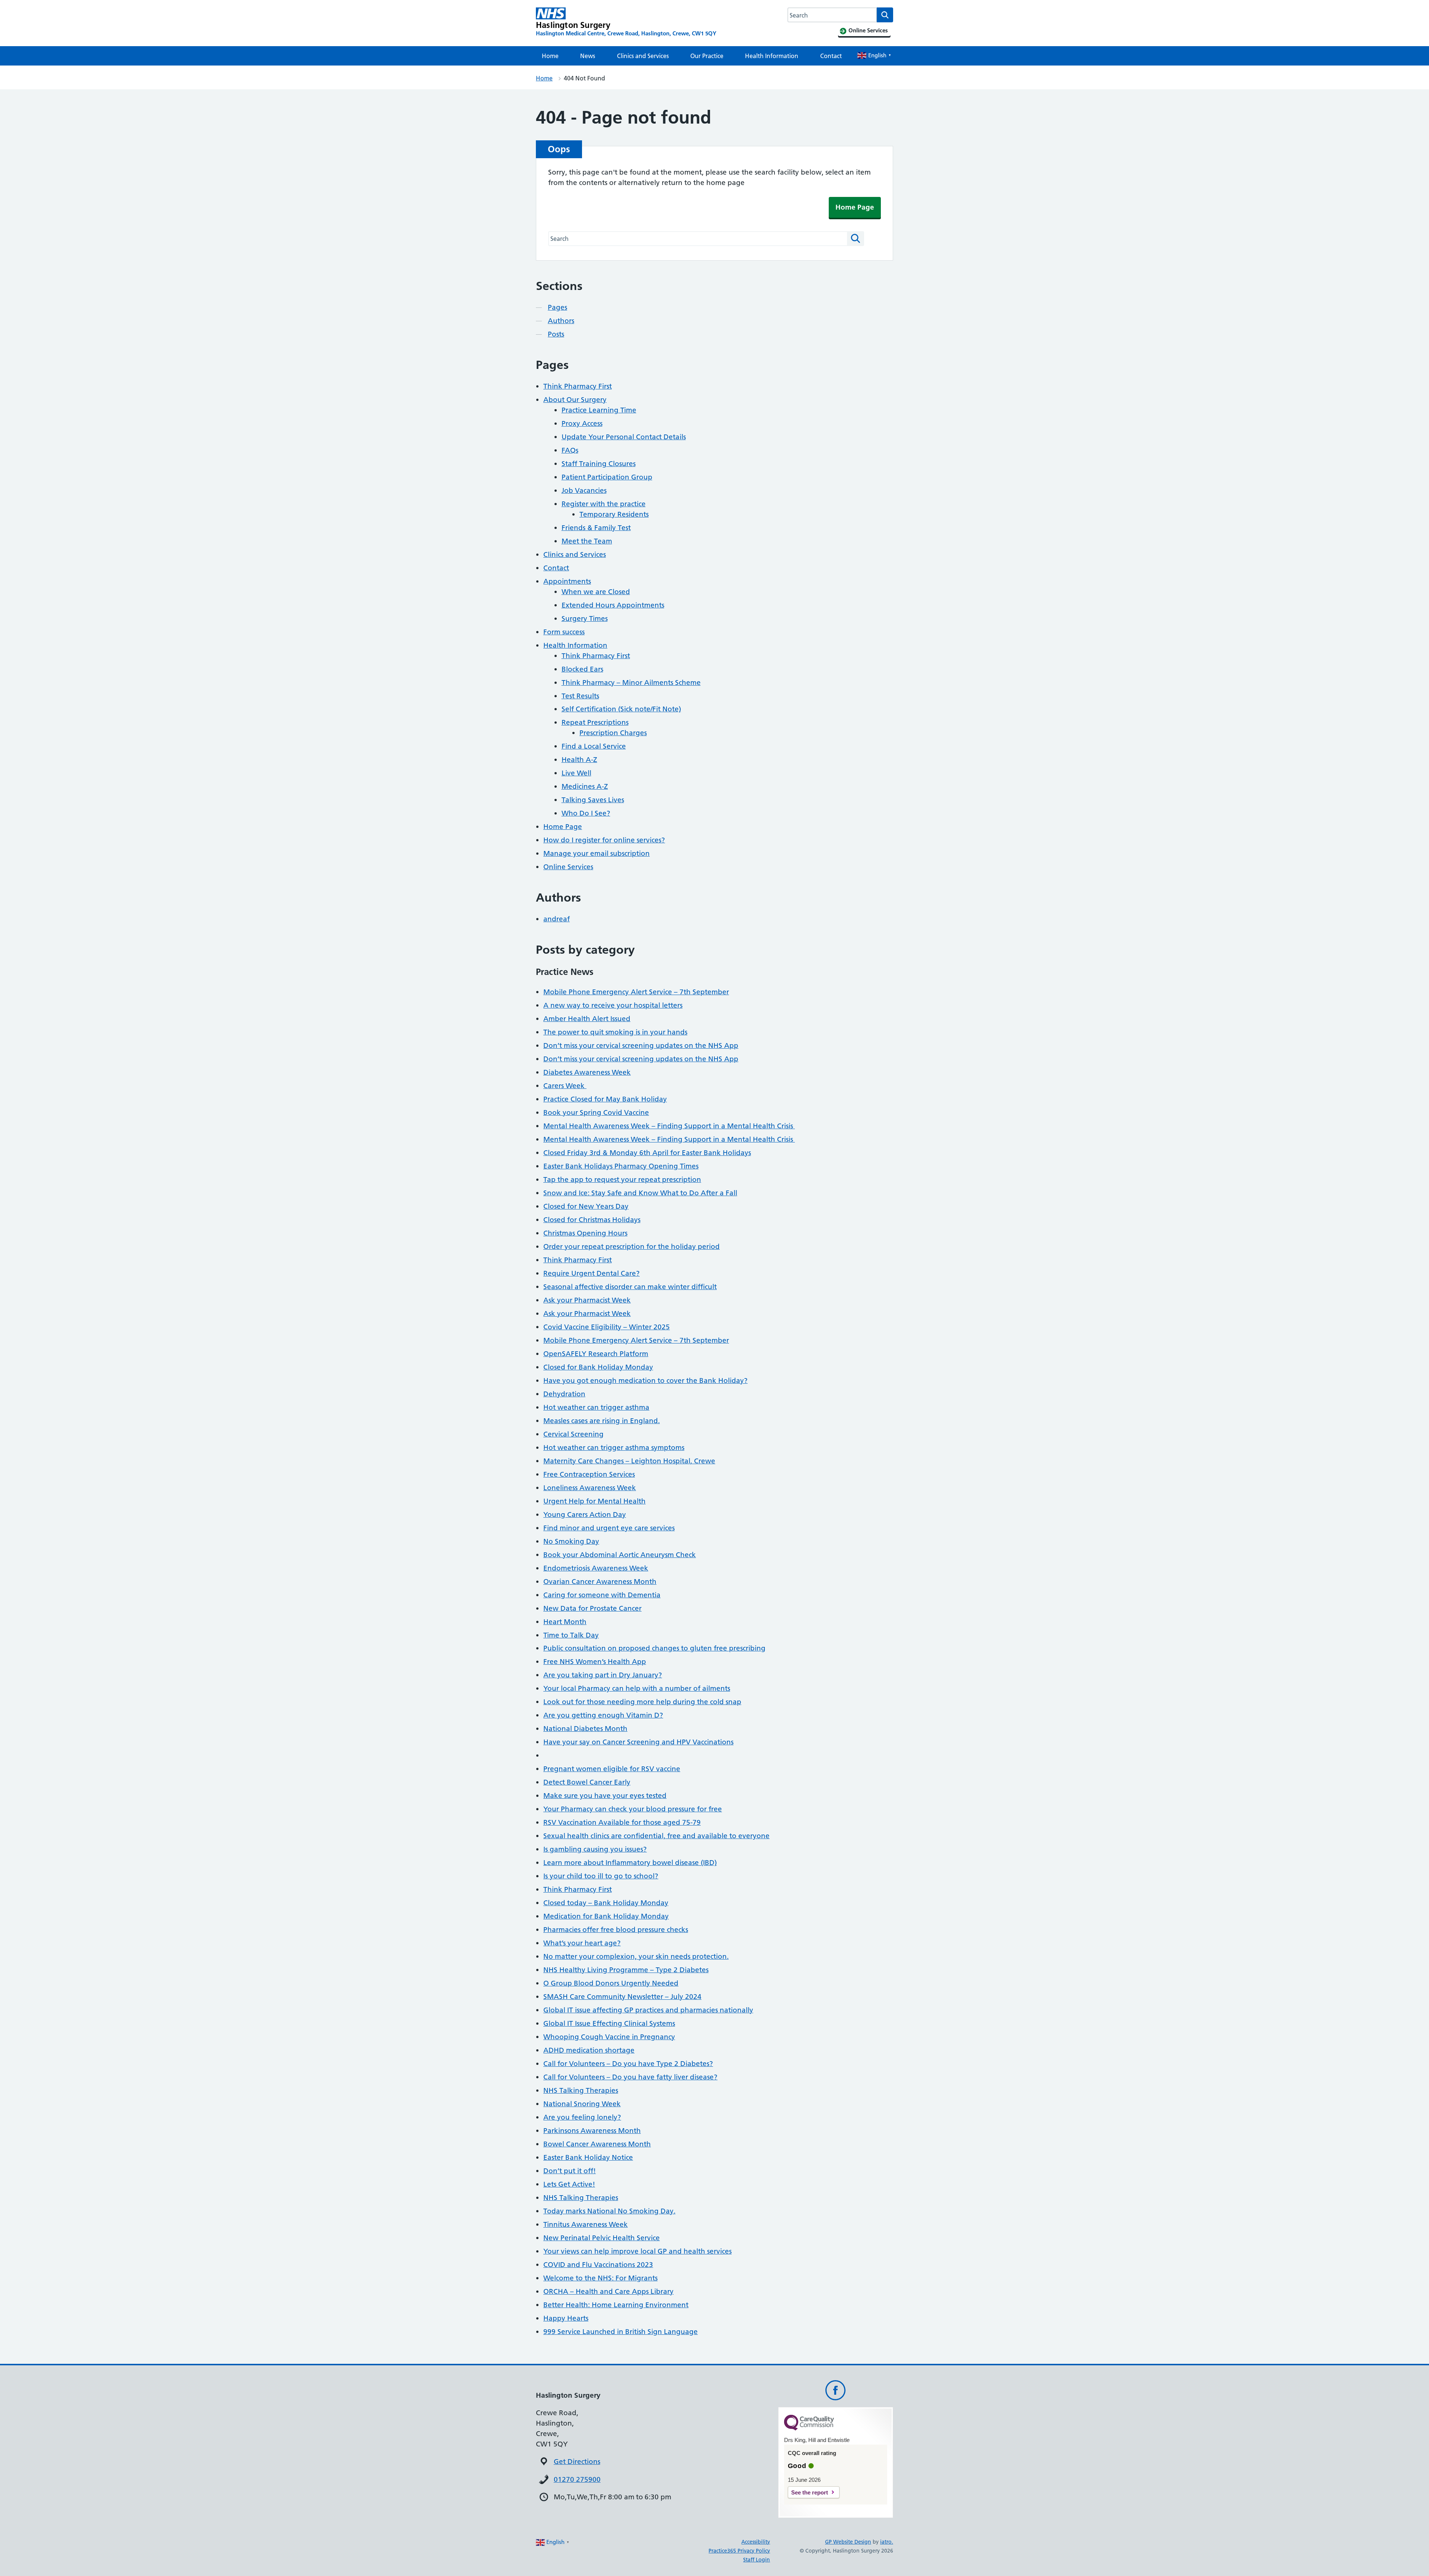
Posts (556, 334)
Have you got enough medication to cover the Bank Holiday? (645, 1381)
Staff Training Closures (599, 464)
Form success (564, 632)
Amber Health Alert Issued (587, 1019)
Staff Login (757, 2560)
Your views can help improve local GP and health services (637, 2251)
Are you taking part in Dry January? (603, 1675)
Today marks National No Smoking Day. (609, 2211)
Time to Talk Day (571, 1635)
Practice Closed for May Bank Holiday (605, 1099)
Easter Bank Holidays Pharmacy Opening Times (621, 1166)
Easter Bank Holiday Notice (588, 2157)
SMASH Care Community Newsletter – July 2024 (622, 1997)
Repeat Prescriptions (595, 722)
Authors (561, 321)
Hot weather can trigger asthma (596, 1407)
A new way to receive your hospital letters (613, 1005)
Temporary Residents (614, 514)
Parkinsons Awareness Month (592, 2131)
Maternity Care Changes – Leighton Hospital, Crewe (629, 1461)
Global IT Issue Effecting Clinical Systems (609, 2023)
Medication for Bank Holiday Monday (606, 1916)
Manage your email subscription (597, 853)
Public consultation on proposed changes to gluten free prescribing (654, 1648)
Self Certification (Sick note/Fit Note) (621, 709)
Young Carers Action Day (585, 1515)
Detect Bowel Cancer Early (587, 1782)
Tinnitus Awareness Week (586, 2224)
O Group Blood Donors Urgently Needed (611, 1983)
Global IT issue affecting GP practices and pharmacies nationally (648, 2010)
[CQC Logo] (809, 2429)
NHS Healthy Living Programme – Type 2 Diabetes (626, 1970)
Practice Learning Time (599, 410)
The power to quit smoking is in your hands (615, 1032)
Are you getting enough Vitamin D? (603, 1715)
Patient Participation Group (607, 477)
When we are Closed (596, 592)
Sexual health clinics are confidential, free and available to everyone (656, 1836)
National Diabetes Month (585, 1729)
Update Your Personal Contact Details (624, 437)
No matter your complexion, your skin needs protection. (636, 1956)
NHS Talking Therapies (581, 2090)
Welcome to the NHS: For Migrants (600, 2278)
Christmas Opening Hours (585, 1233)
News (588, 56)
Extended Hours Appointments (613, 605)
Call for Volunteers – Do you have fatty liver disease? (630, 2077)
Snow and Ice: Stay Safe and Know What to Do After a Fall (640, 1193)
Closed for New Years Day (586, 1206)
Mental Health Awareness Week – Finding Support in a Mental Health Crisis (669, 1126)
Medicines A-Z (585, 786)
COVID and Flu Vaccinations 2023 (598, 2265)
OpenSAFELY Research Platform (596, 1354)
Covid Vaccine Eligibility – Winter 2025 (607, 1327)
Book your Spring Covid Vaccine (596, 1112)
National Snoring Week (582, 2104)
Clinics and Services (643, 56)
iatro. (887, 2542)
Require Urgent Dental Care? (592, 1273)
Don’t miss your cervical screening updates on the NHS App (641, 1045)
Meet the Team (587, 541)
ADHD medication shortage (589, 2050)
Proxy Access (582, 423)
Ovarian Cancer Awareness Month (600, 1582)
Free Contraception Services (589, 1474)
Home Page (855, 207)
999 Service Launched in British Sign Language (621, 2332)
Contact (831, 56)
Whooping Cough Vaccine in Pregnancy (609, 2037)
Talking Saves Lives (593, 800)
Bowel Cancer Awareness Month (597, 2144)
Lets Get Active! (569, 2184)
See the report (810, 2492)
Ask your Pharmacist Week (587, 1300)
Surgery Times (585, 619)
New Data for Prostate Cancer (592, 1608)
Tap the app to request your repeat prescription (622, 1179)
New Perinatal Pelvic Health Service (602, 2238)
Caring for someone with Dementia (602, 1595)
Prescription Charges (613, 733)
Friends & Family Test (596, 528)
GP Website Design (848, 2542)
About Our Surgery (575, 400)
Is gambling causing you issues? (595, 1849)
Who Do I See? (586, 813)
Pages (557, 307)
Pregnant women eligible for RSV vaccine (612, 1769)
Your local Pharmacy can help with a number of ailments (637, 1688)
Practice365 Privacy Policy (739, 2551)
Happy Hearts (566, 2318)
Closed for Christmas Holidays (592, 1220)
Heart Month (565, 1622)
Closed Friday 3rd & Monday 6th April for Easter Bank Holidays (647, 1153)
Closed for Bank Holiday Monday (598, 1367)
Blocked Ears (582, 669)
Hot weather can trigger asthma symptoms (614, 1448)
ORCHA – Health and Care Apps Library (608, 2291)
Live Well (576, 773)
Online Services (568, 867)
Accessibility (756, 2542)
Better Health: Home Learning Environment (616, 2305)
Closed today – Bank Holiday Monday (606, 1903)
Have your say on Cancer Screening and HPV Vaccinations (638, 1742)
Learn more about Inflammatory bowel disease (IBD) (630, 1863)
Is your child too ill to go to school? (601, 1876)
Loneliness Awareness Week (590, 1488)
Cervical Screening (573, 1434)
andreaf (557, 919)
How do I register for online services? (604, 840)
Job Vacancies (584, 490)
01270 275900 (577, 2479)
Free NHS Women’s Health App (595, 1662)
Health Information (772, 56)
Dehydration (564, 1394)
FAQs (570, 450)
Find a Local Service (594, 746)
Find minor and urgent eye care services (609, 1528)
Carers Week (565, 1086)
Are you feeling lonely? (582, 2117)
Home (550, 56)
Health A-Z (579, 760)
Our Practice (707, 56)
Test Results (580, 696)
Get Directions (577, 2462)
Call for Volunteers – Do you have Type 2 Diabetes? (628, 2064)
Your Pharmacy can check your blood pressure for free (633, 1809)
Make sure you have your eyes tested (605, 1796)
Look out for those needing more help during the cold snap (642, 1702)
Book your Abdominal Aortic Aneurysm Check (620, 1555)
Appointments (567, 581)
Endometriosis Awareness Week (596, 1568)
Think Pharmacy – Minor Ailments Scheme (631, 683)
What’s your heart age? (582, 1943)
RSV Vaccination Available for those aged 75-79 (622, 1822)
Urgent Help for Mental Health (594, 1501)
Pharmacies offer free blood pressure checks (616, 1930)
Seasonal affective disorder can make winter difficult (630, 1287)
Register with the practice (604, 504)
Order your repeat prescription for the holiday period (632, 1246)
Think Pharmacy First (578, 386)
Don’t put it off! (570, 2171)
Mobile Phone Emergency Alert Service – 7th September (636, 992)
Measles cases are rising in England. (602, 1421)
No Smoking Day (571, 1541)
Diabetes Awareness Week (587, 1072)
